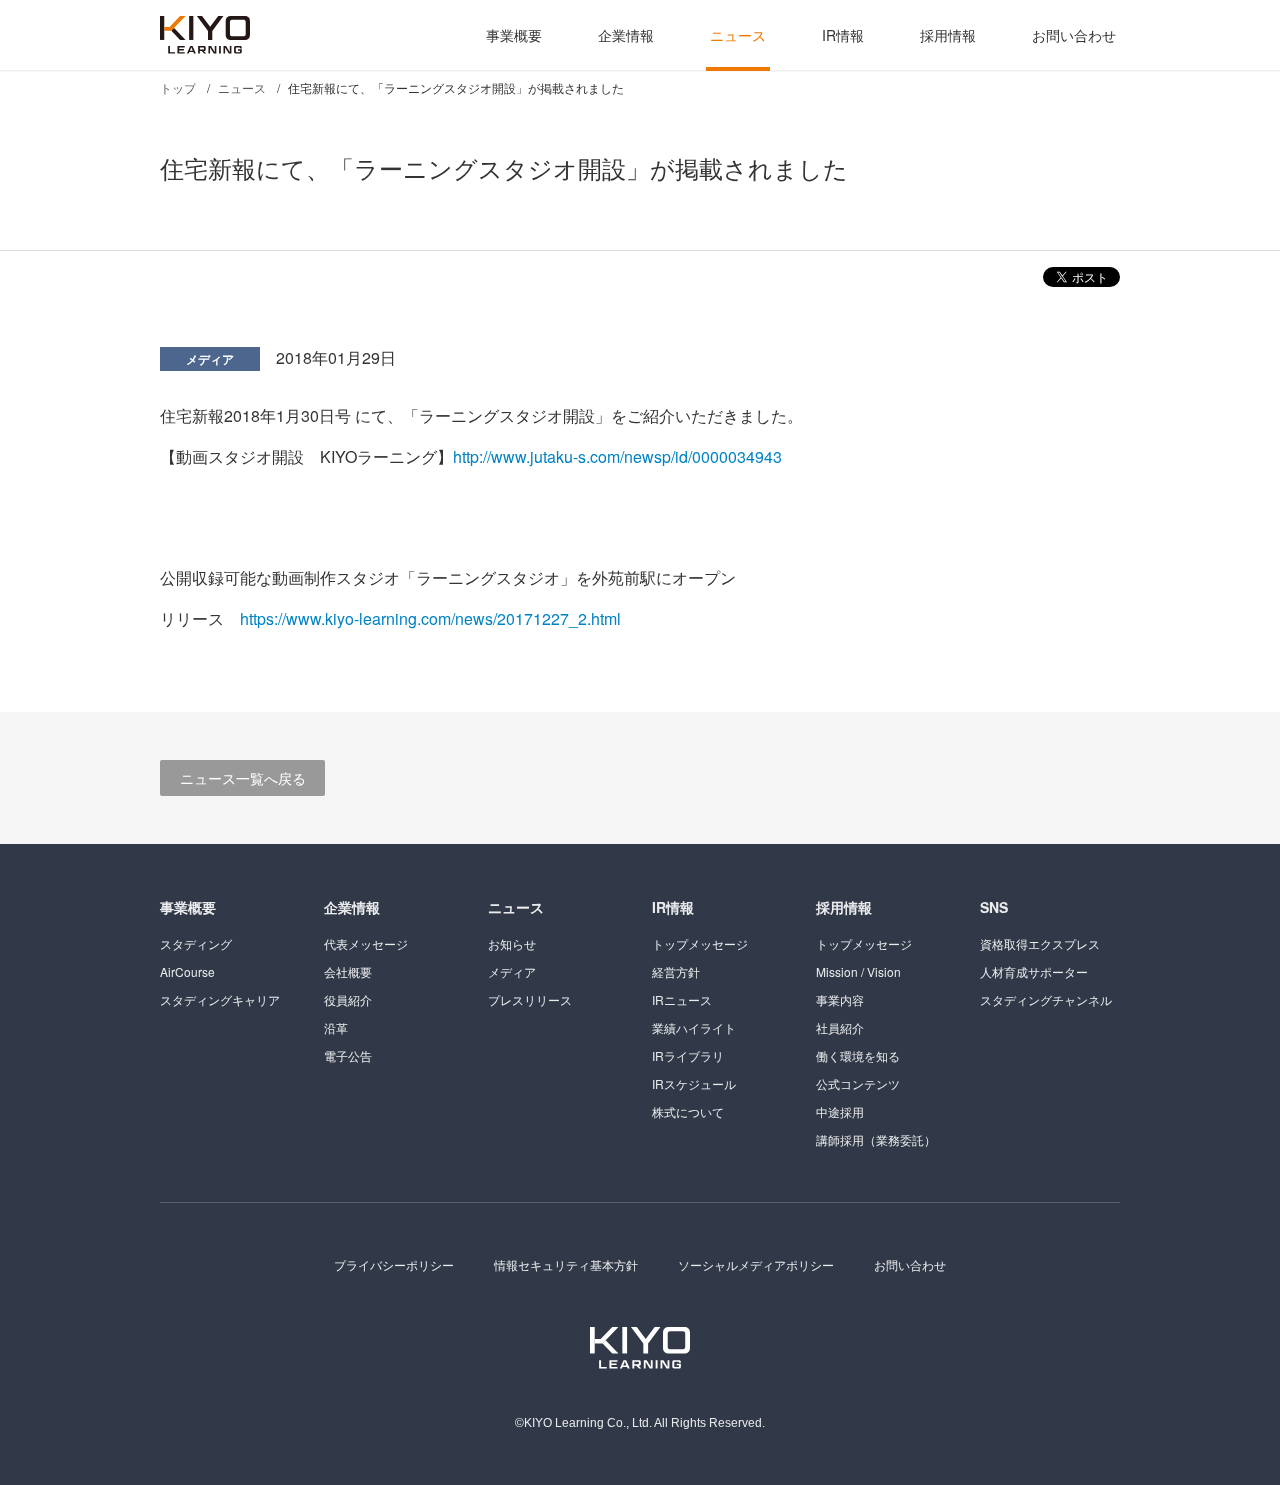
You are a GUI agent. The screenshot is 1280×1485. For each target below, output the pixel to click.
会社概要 (348, 971)
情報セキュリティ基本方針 (566, 1264)
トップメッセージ (700, 943)
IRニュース (682, 999)
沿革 (336, 1027)
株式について (688, 1111)
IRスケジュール (694, 1083)
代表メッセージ (366, 943)
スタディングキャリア (220, 999)
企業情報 (626, 35)
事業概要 (514, 35)
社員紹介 (840, 1027)
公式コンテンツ (858, 1083)
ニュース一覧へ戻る (243, 778)
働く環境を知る (858, 1055)
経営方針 (676, 971)
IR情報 (843, 35)
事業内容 (840, 999)
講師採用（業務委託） (876, 1139)
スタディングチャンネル (1046, 999)
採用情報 (948, 35)
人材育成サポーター (1034, 971)
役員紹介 (348, 999)
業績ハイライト (694, 1027)
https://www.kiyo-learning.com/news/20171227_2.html (430, 618)
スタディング (196, 943)
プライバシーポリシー (394, 1264)
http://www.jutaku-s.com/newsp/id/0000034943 (617, 456)
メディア (210, 359)
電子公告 (348, 1055)
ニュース (738, 35)
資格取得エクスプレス (1040, 943)
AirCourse (187, 971)
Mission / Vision (858, 971)
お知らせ (512, 943)
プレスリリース (530, 999)
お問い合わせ (1074, 35)
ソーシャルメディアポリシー (756, 1264)
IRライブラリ (688, 1055)
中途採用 (840, 1111)
